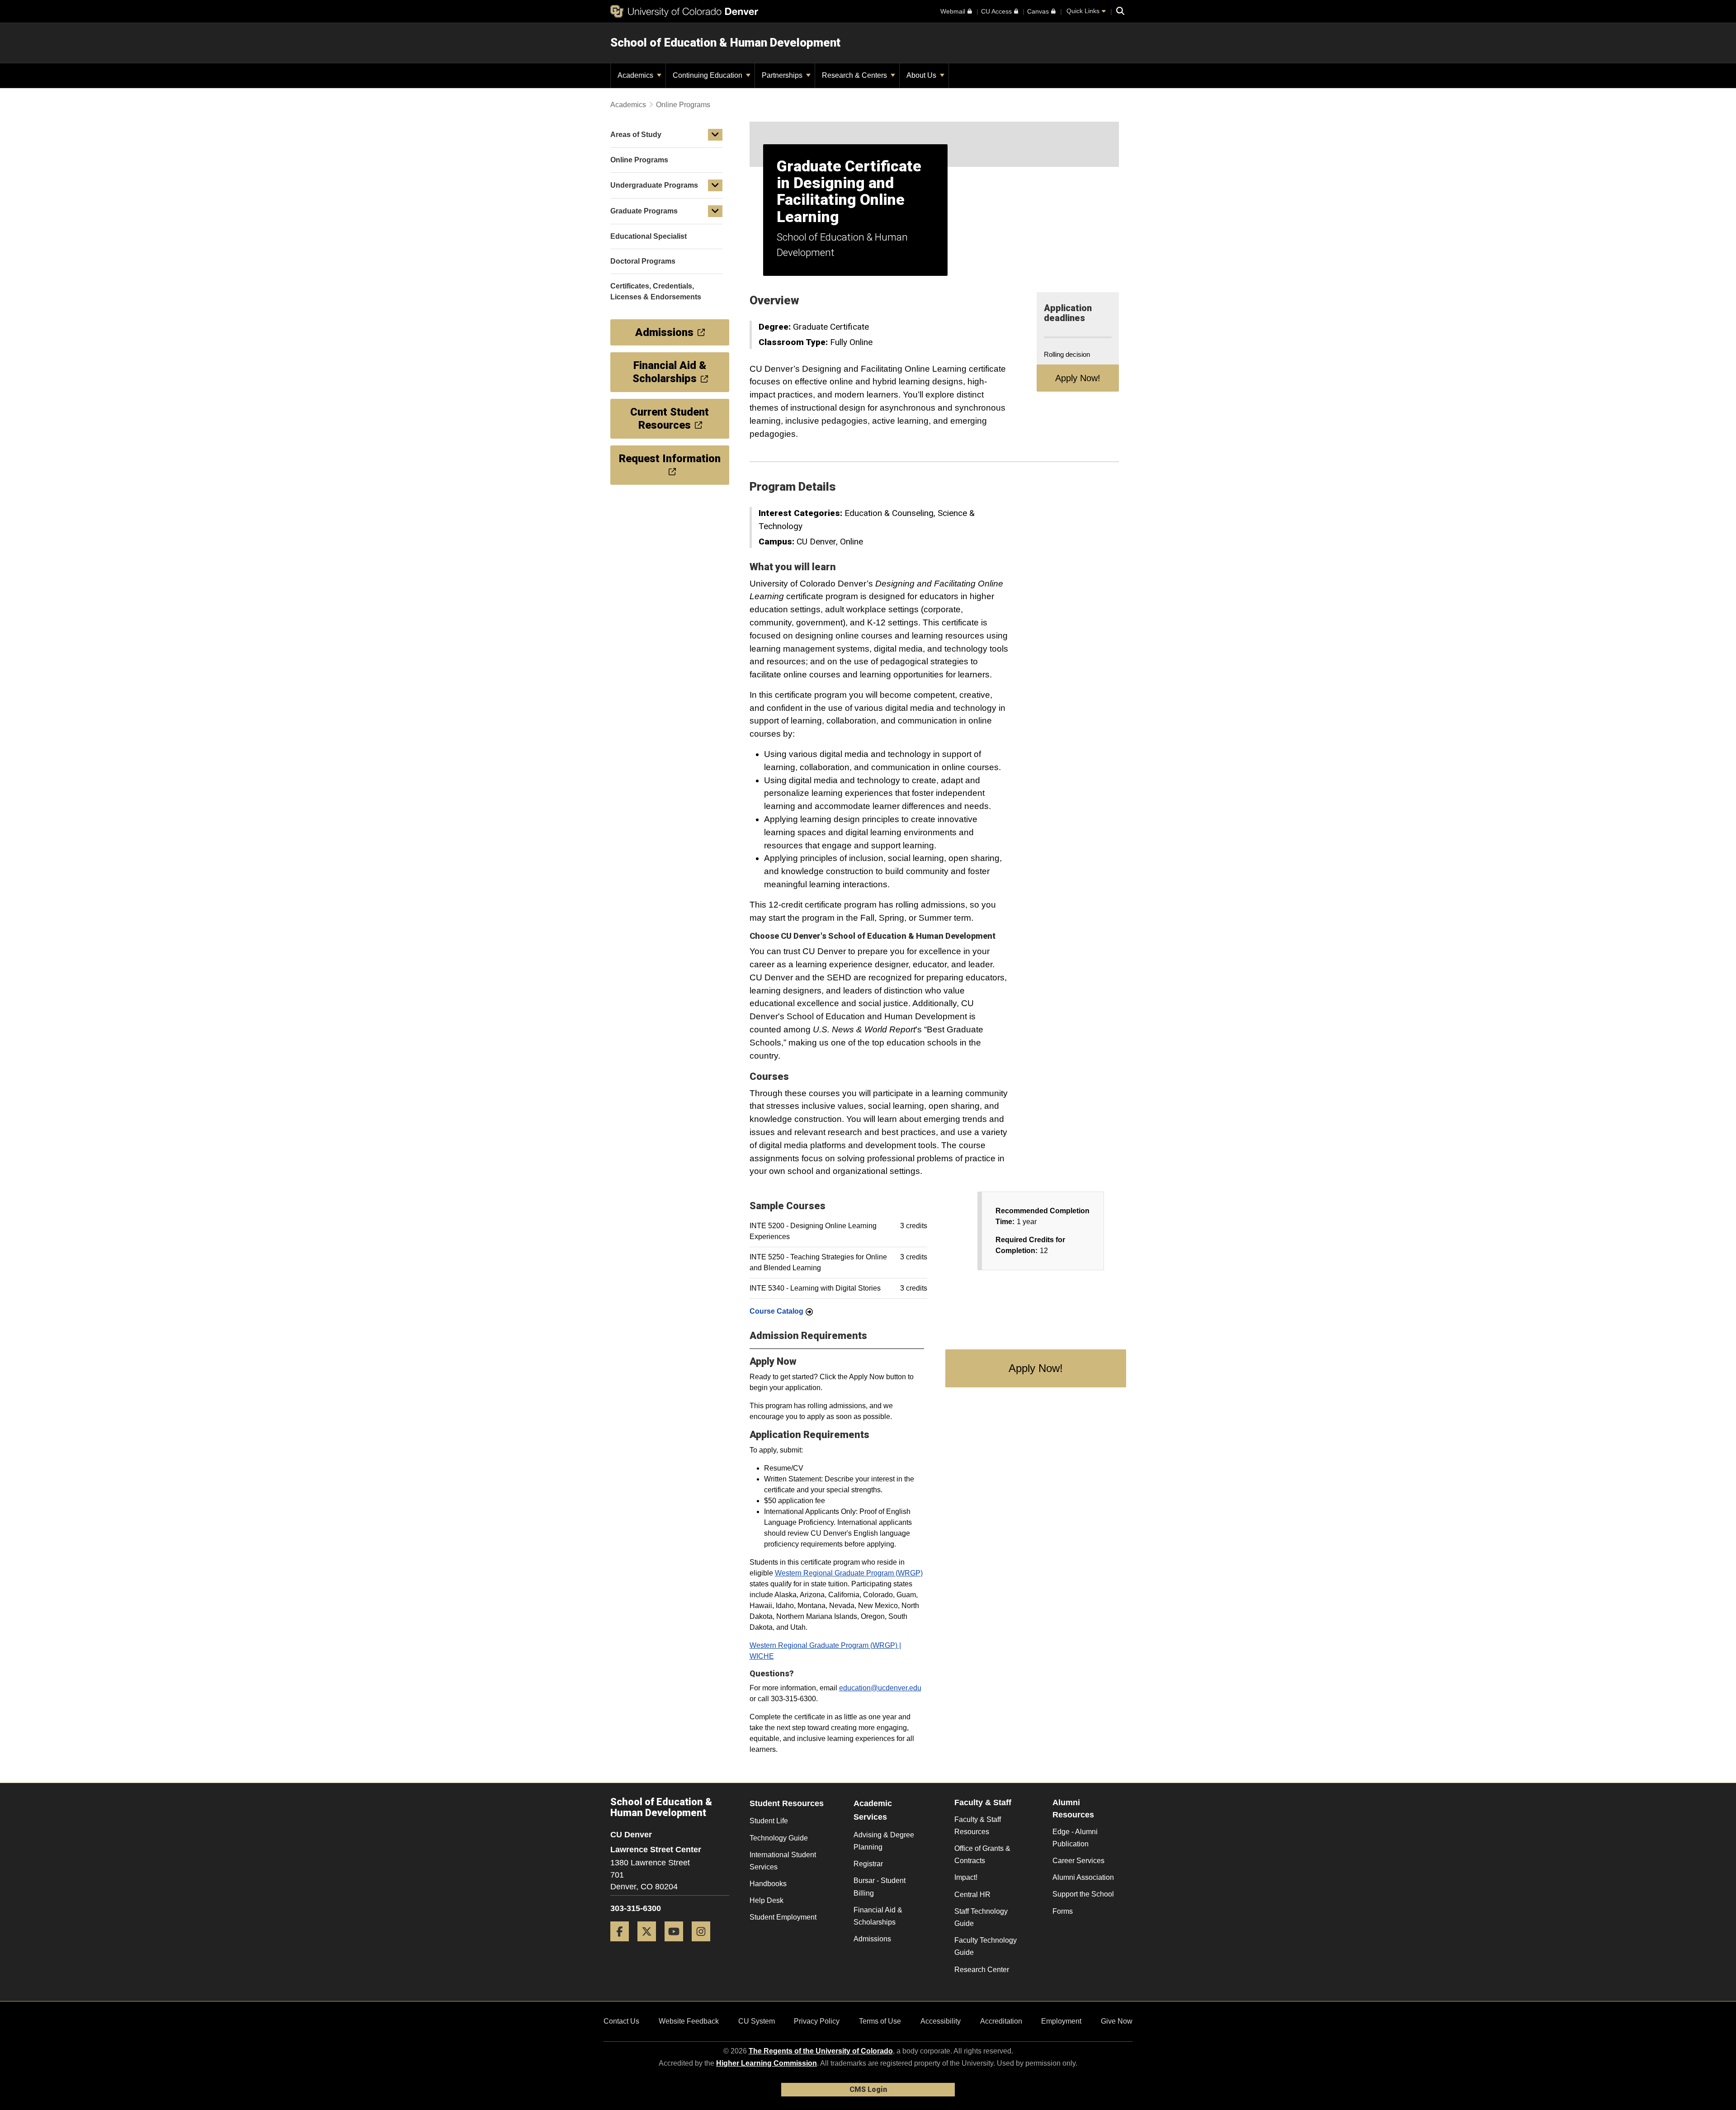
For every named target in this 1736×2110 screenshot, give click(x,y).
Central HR (972, 1895)
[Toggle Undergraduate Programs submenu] (715, 185)
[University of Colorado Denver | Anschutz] (684, 11)
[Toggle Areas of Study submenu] (715, 135)
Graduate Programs (644, 211)
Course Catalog (776, 1311)
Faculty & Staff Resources (978, 1826)
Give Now (1117, 2021)
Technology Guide (779, 1838)
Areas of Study (636, 135)
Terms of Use (880, 2021)
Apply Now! (1078, 378)
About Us (922, 75)
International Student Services (783, 1861)
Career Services (1078, 1861)
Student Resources (787, 1803)
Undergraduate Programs (654, 185)
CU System (757, 2021)
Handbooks (768, 1884)
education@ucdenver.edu (880, 1688)
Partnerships (783, 75)
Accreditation (1001, 2021)
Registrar (868, 1864)
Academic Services (873, 1810)
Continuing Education (708, 75)
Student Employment (783, 1917)
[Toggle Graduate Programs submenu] (715, 211)
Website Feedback (689, 2021)
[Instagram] (704, 1945)
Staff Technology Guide (981, 1917)
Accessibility (941, 2021)
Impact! (966, 1877)
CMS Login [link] (868, 2089)
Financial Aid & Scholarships (878, 1916)
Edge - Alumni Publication (1075, 1838)
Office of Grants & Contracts (982, 1855)
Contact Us (621, 2021)
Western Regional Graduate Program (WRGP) (849, 1573)
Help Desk (767, 1900)
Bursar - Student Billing (880, 1887)
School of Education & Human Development (725, 43)
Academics (636, 75)
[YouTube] (677, 1945)
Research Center (982, 1970)
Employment (1061, 2021)
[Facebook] (623, 1945)
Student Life (769, 1821)
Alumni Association (1083, 1877)
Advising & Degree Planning (884, 1841)
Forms (1063, 1911)
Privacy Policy (817, 2021)
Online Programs (683, 105)
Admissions (872, 1939)
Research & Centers (855, 75)
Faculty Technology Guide (986, 1946)
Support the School (1083, 1894)
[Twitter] (650, 1945)
